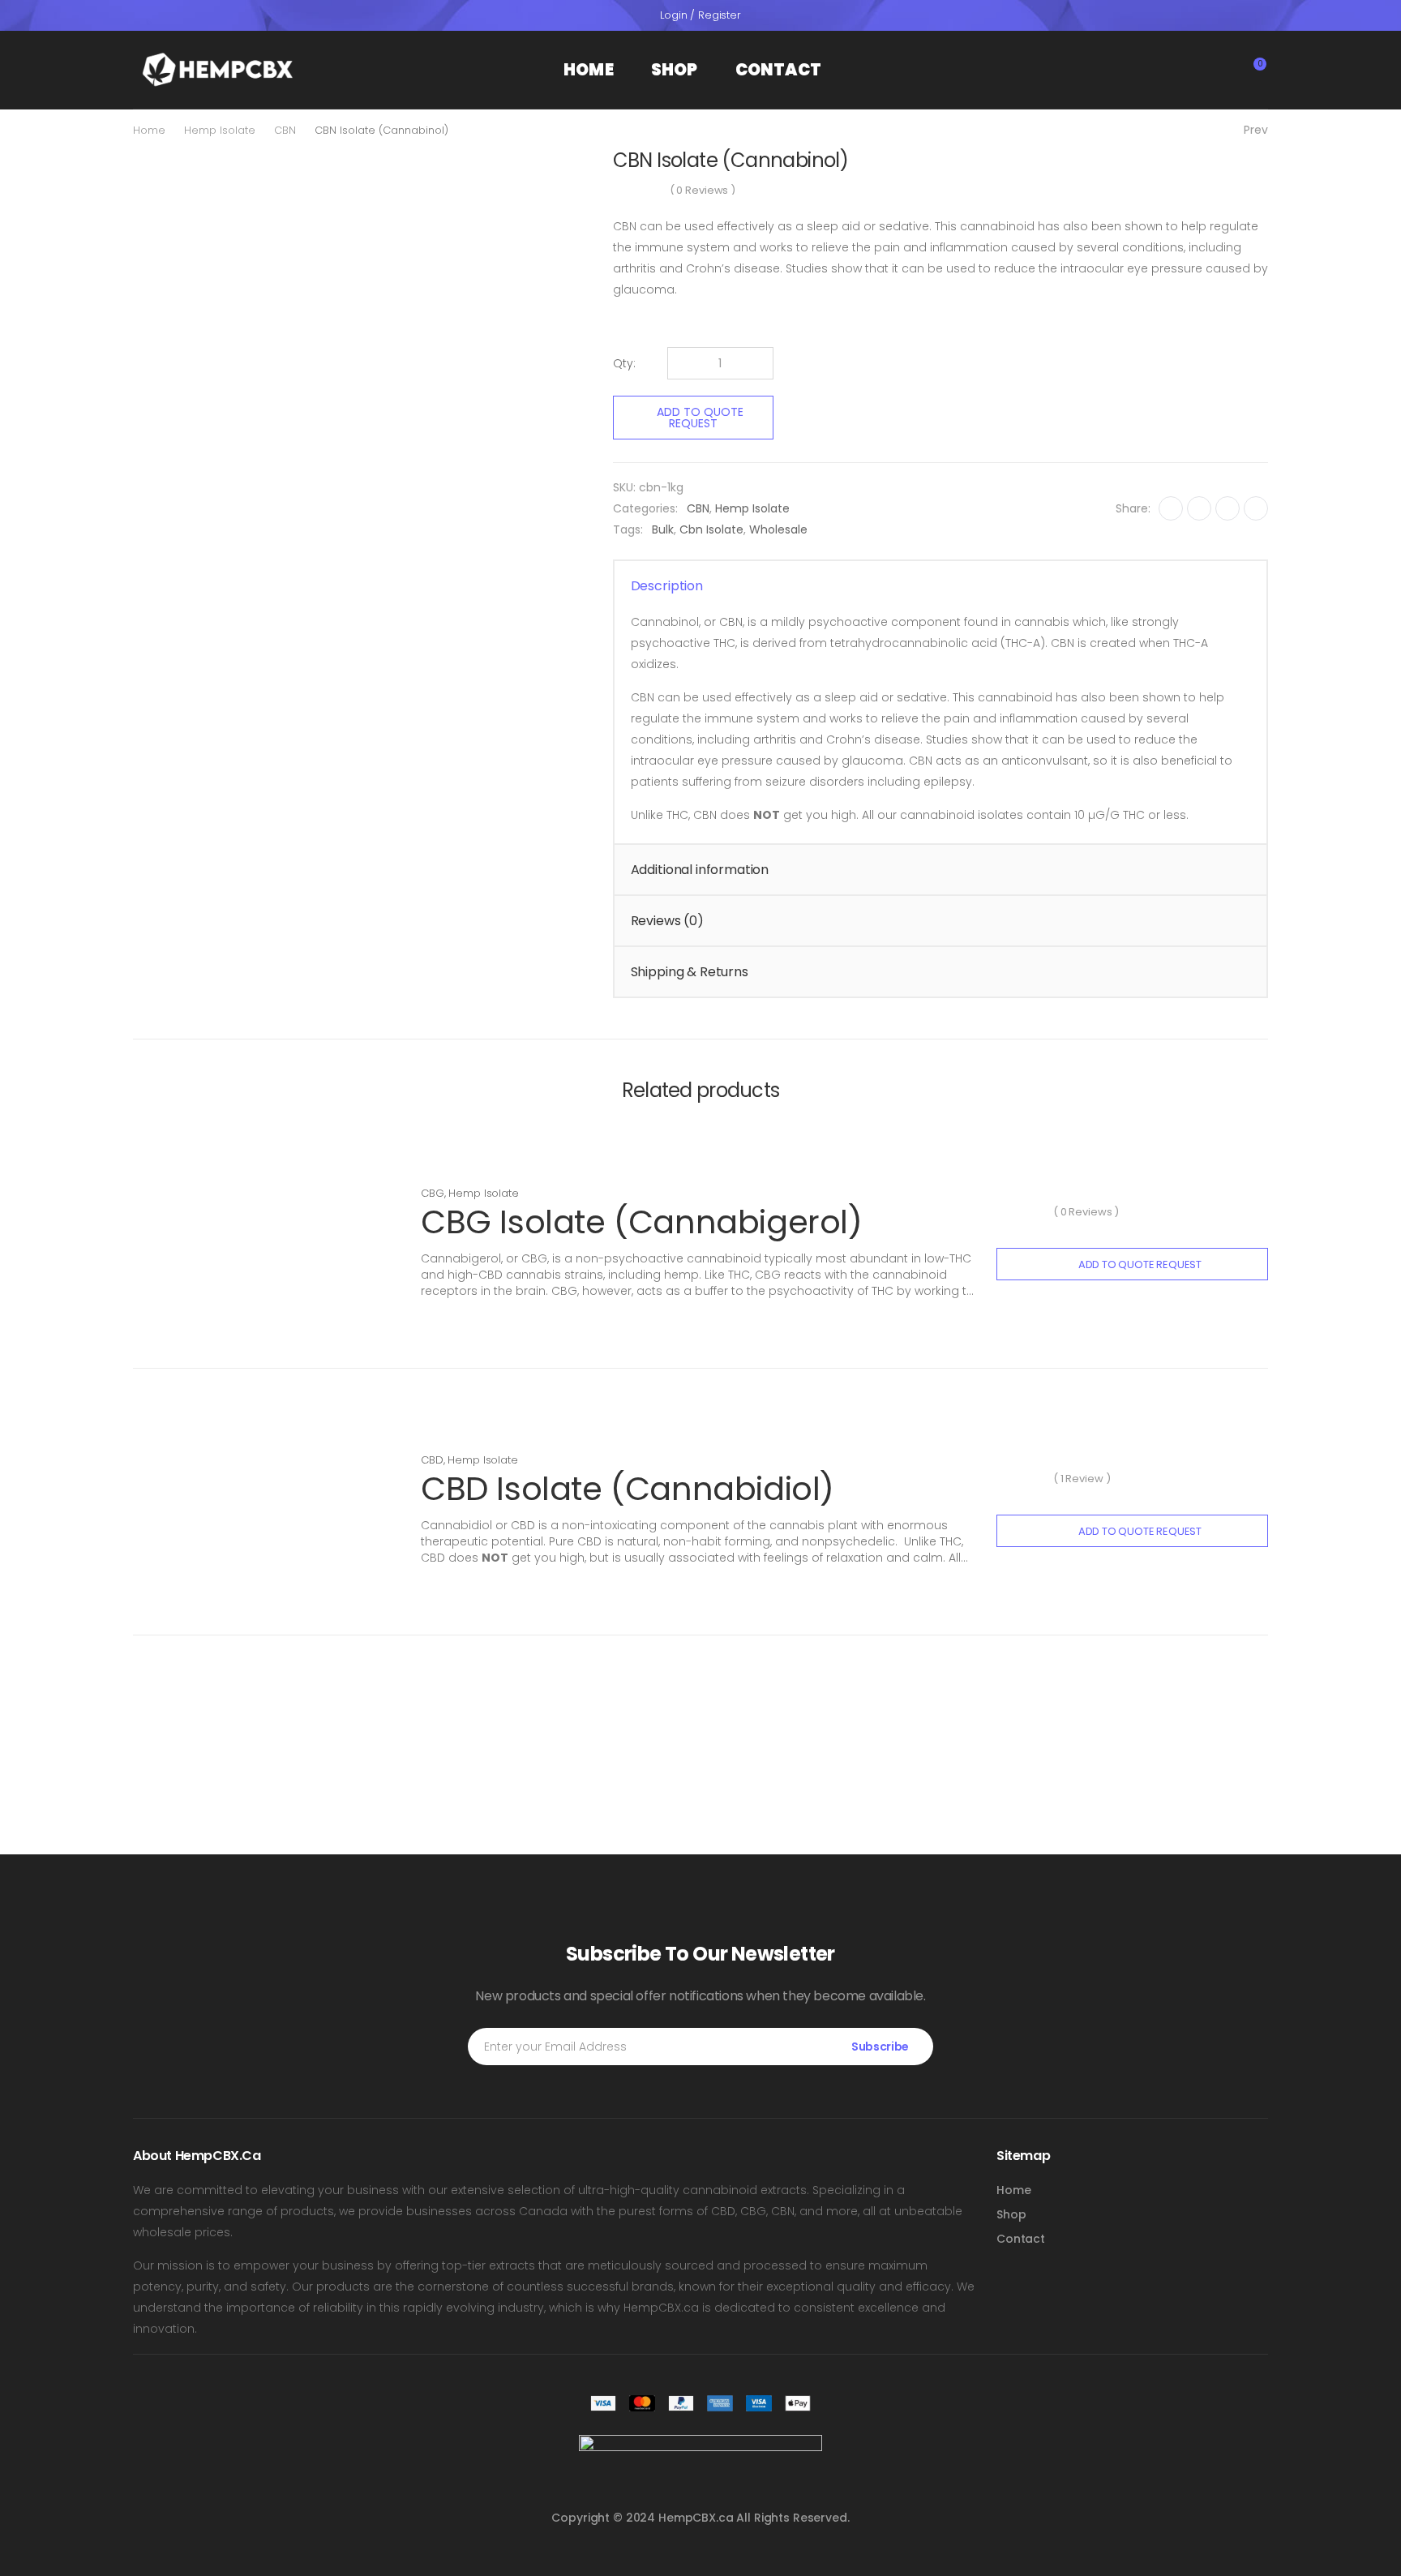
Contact (778, 70)
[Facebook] (1171, 508)
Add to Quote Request (700, 418)
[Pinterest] (1227, 508)
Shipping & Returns (690, 972)
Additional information (700, 870)
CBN (285, 130)
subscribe (880, 2047)
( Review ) (1082, 1479)
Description (667, 586)
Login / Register (700, 15)
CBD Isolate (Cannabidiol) (628, 1489)
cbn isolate (711, 529)
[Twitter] (1199, 508)
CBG (433, 1193)
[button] (1187, 70)
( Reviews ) (703, 190)
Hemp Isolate (220, 130)
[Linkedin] (1256, 508)
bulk (663, 529)
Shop (675, 70)
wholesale (778, 529)
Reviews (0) (667, 921)
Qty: (624, 363)
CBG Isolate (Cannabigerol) (642, 1222)
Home (589, 70)
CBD (432, 1460)
